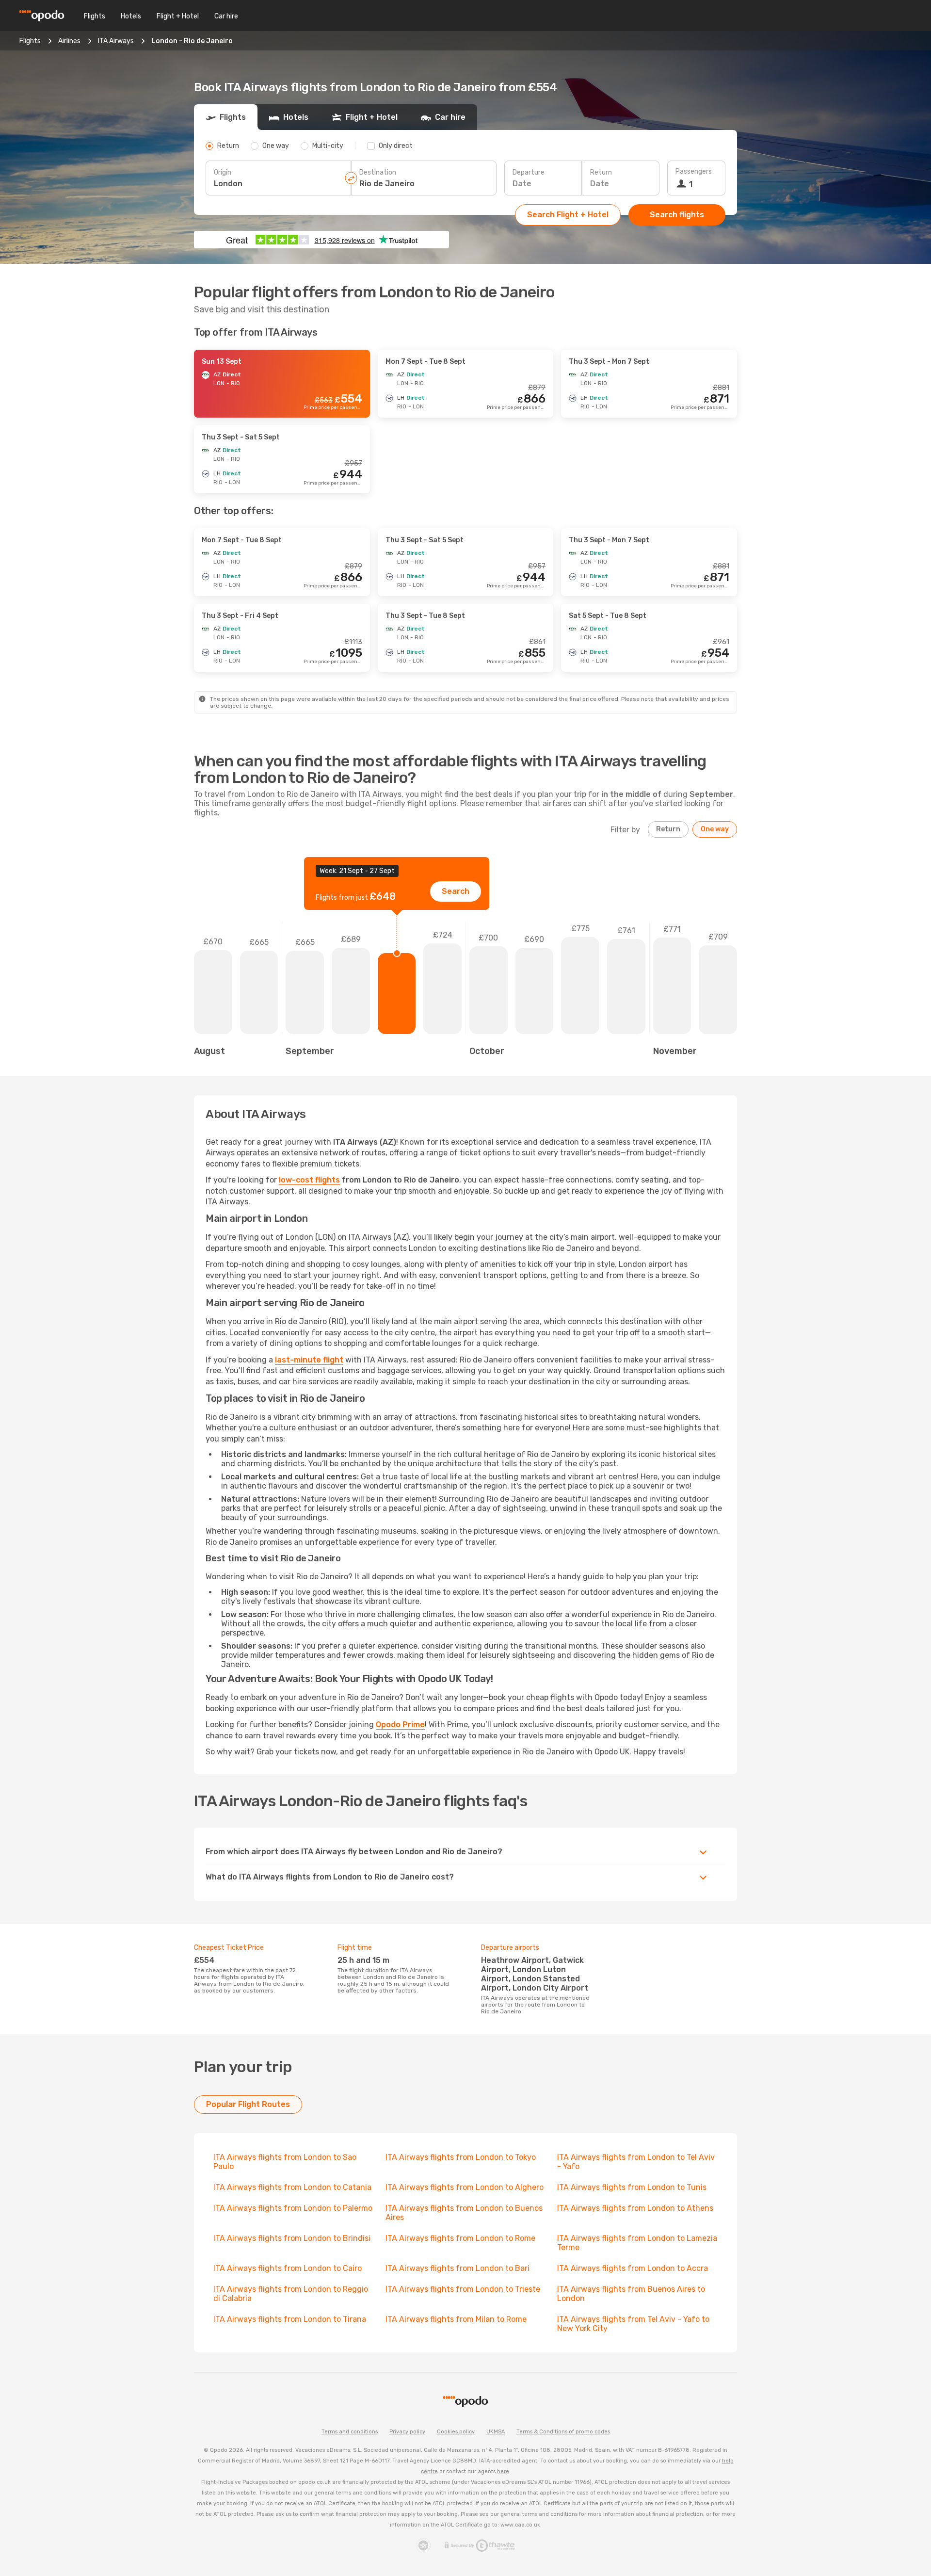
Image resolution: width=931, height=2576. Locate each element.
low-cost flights (309, 1180)
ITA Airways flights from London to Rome (460, 2238)
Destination (378, 172)
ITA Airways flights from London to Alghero (465, 2187)
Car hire (226, 16)
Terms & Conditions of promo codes (563, 2432)
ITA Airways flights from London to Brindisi (292, 2238)
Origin (223, 172)
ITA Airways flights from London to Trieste (463, 2289)
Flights (95, 16)
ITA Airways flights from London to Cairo (288, 2268)
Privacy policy (407, 2432)
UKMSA (496, 2432)
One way (715, 829)
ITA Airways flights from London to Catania (292, 2187)
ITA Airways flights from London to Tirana (290, 2319)
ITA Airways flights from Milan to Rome (456, 2319)
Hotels (131, 16)
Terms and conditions (350, 2432)
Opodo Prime (400, 1725)
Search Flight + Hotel (568, 215)
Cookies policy (456, 2432)
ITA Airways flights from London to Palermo (293, 2208)
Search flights (677, 215)
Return (601, 172)
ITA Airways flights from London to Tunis (632, 2187)
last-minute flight (309, 1360)
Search (456, 891)
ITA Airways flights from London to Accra (633, 2268)
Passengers (694, 171)
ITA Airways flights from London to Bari (457, 2268)
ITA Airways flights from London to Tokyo (461, 2157)
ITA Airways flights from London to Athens (635, 2208)
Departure (529, 172)
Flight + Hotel (178, 16)
